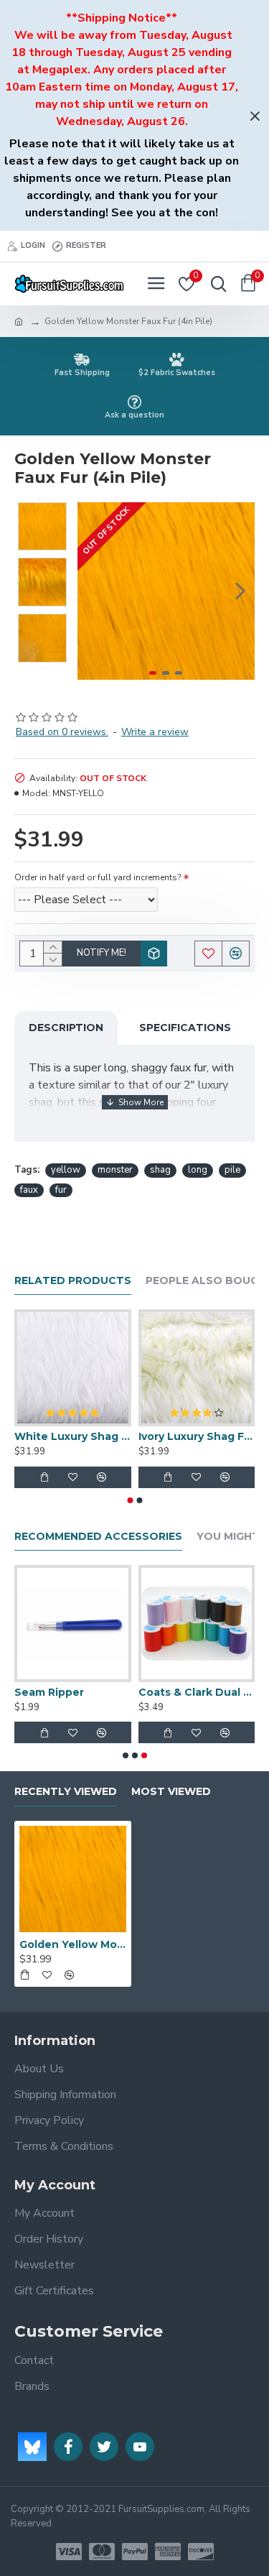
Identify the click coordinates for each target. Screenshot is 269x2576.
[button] (92, 591)
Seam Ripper (49, 1692)
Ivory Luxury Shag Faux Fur (197, 1436)
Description (66, 1028)
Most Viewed (171, 1792)
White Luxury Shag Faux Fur (73, 1436)
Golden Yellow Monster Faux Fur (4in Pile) (73, 1944)
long (198, 1170)
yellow (66, 1170)
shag (160, 1170)
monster (115, 1170)
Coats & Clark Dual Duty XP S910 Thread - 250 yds (197, 1692)
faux (29, 1190)
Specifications (185, 1028)
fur (61, 1190)
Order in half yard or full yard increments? (98, 877)
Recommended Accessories (98, 1537)
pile (232, 1170)
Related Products (73, 1281)
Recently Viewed (66, 1792)
